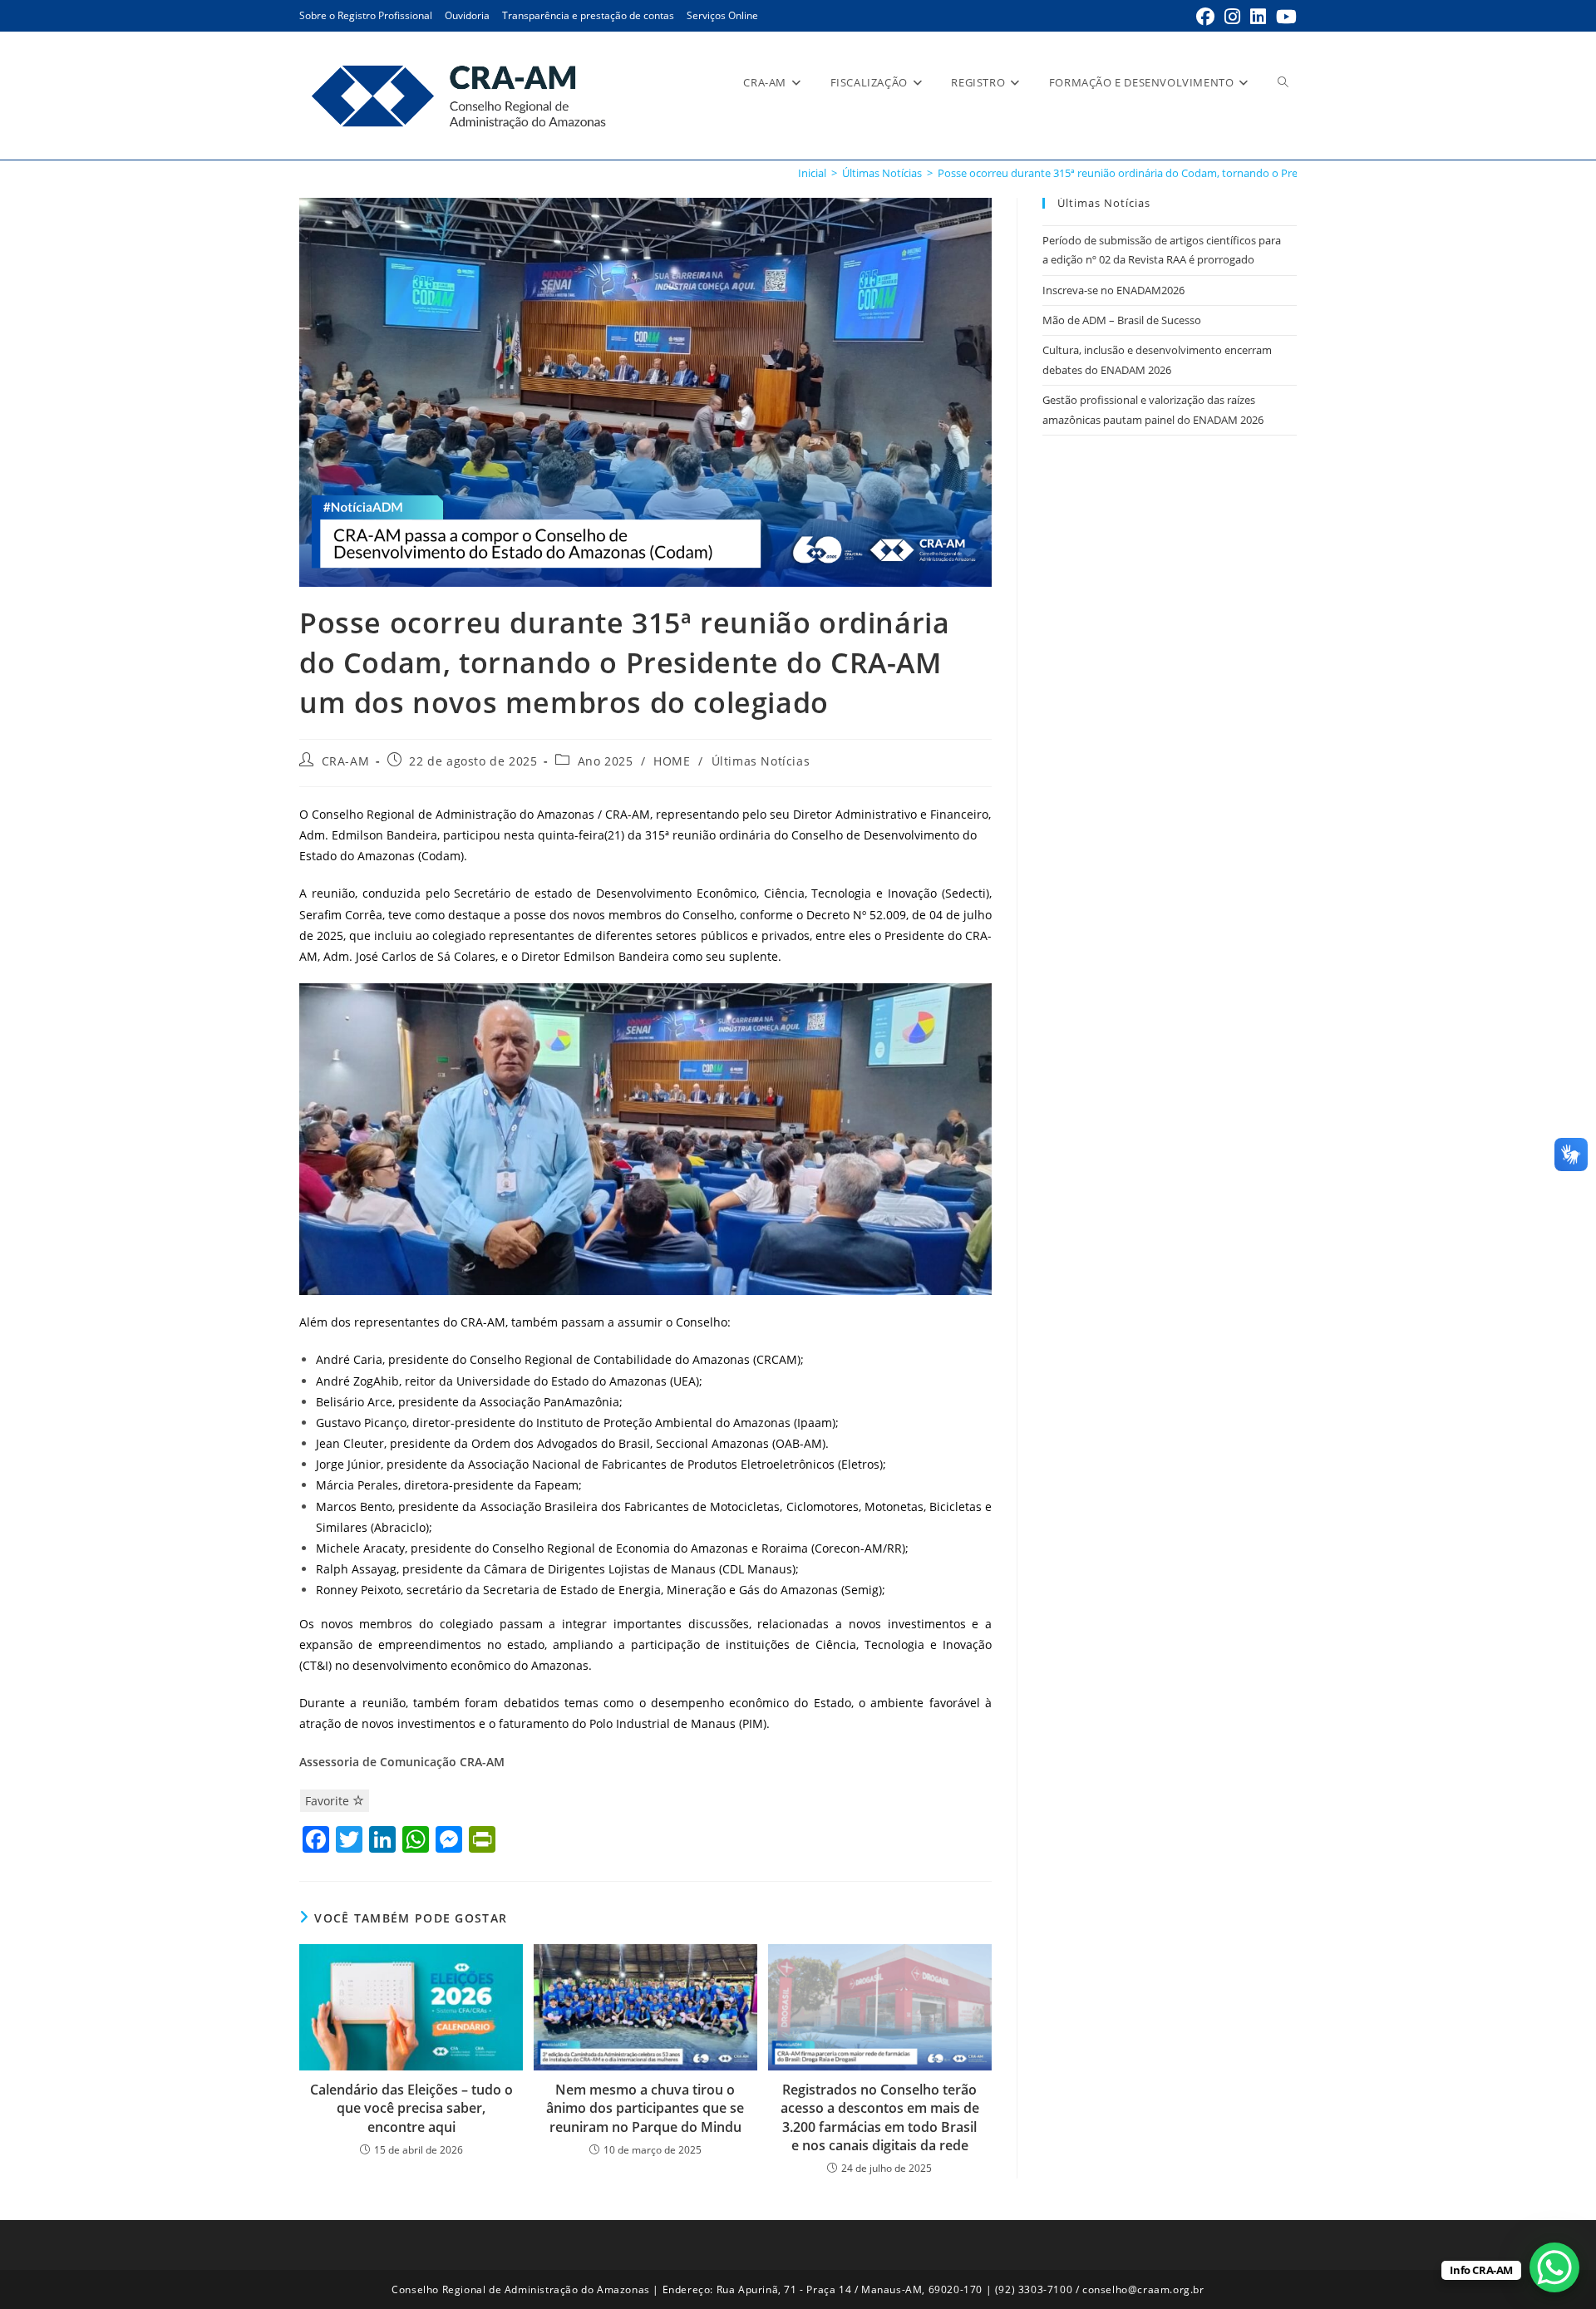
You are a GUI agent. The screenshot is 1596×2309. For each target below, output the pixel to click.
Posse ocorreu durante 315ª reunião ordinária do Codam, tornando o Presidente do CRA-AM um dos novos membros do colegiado (1260, 173)
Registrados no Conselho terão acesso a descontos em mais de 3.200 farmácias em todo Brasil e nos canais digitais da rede (880, 2117)
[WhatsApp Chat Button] (1554, 2267)
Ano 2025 (606, 761)
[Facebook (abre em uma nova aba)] (1205, 17)
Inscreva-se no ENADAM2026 (1113, 290)
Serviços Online (722, 15)
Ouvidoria (467, 15)
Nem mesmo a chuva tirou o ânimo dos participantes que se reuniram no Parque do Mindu (645, 2108)
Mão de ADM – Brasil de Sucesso (1122, 320)
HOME (672, 761)
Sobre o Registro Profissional (366, 15)
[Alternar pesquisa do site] (1283, 82)
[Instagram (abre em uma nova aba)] (1232, 17)
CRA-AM (346, 761)
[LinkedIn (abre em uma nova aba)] (1258, 17)
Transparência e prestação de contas (588, 15)
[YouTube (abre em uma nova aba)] (1284, 17)
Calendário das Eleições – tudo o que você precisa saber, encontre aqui (411, 2108)
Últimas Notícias (761, 761)
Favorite (329, 1801)
